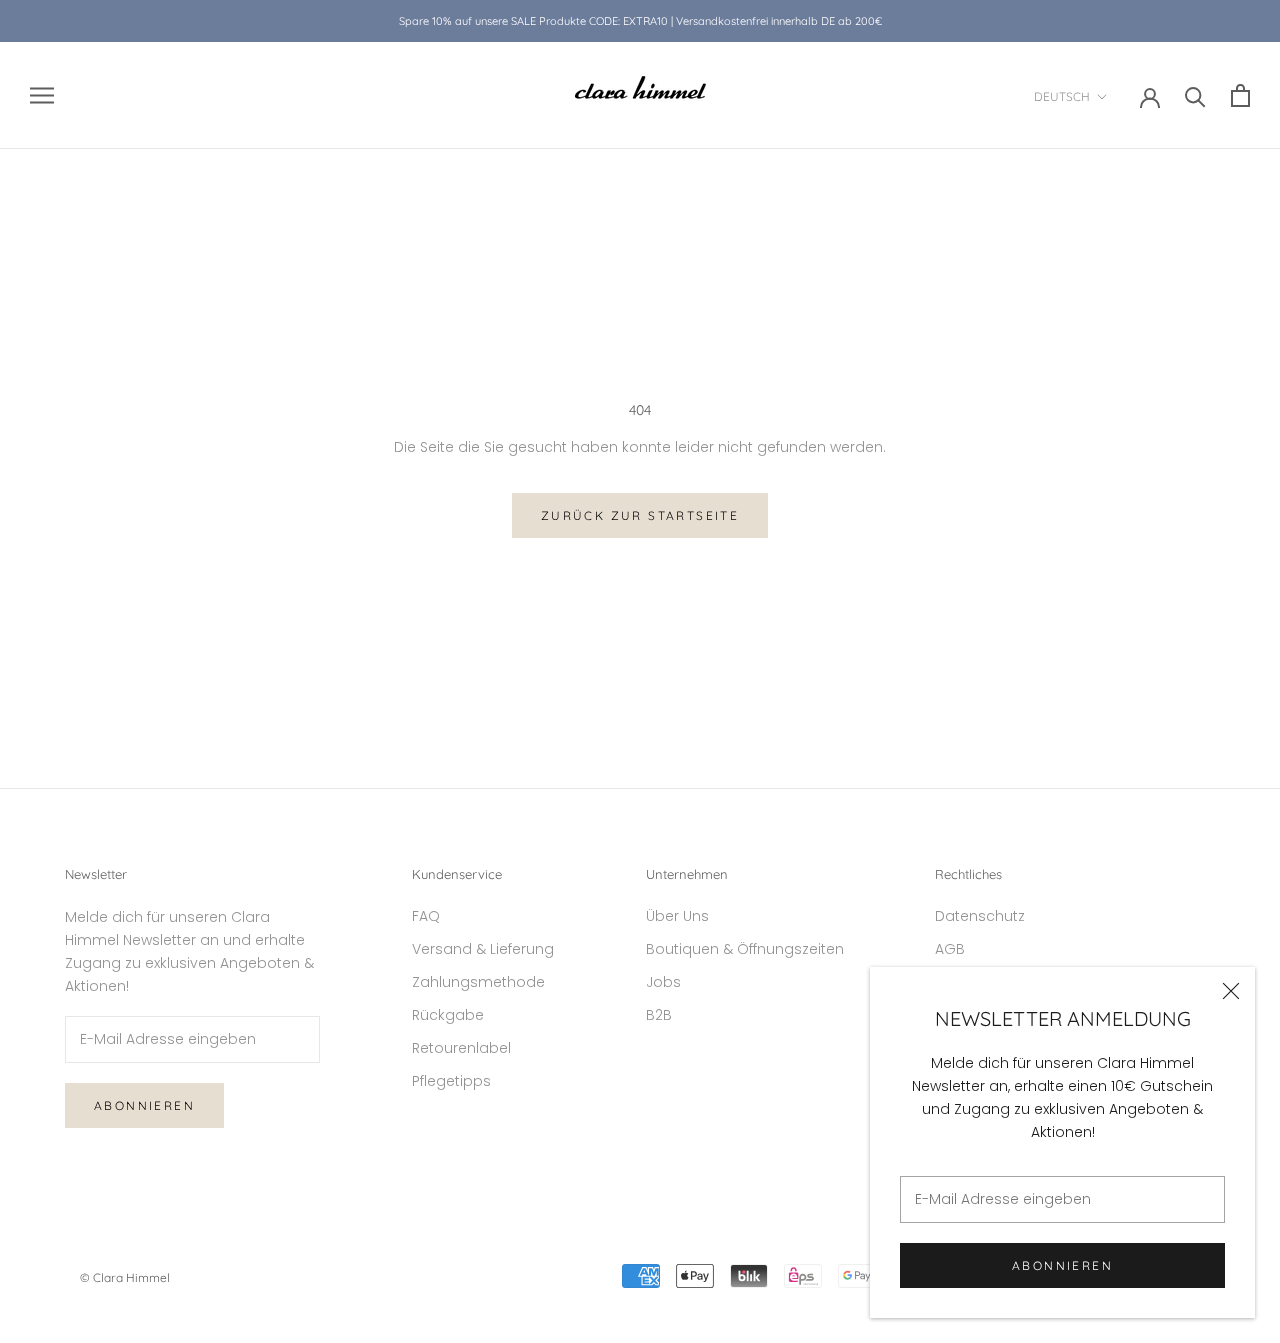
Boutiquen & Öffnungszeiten (745, 949)
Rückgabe (448, 1015)
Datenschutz (980, 916)
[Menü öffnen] (42, 95)
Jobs (663, 982)
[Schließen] (1231, 991)
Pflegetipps (451, 1081)
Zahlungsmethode (478, 982)
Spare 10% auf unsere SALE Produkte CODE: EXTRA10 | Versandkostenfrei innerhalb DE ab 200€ (640, 21)
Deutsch (1062, 96)
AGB (950, 949)
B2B (659, 1015)
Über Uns (677, 916)
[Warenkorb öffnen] (1240, 95)
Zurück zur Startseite (640, 515)
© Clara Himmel (125, 1277)
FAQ (426, 916)
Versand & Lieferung (483, 949)
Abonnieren (1062, 1265)
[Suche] (1195, 95)
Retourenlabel (461, 1048)
